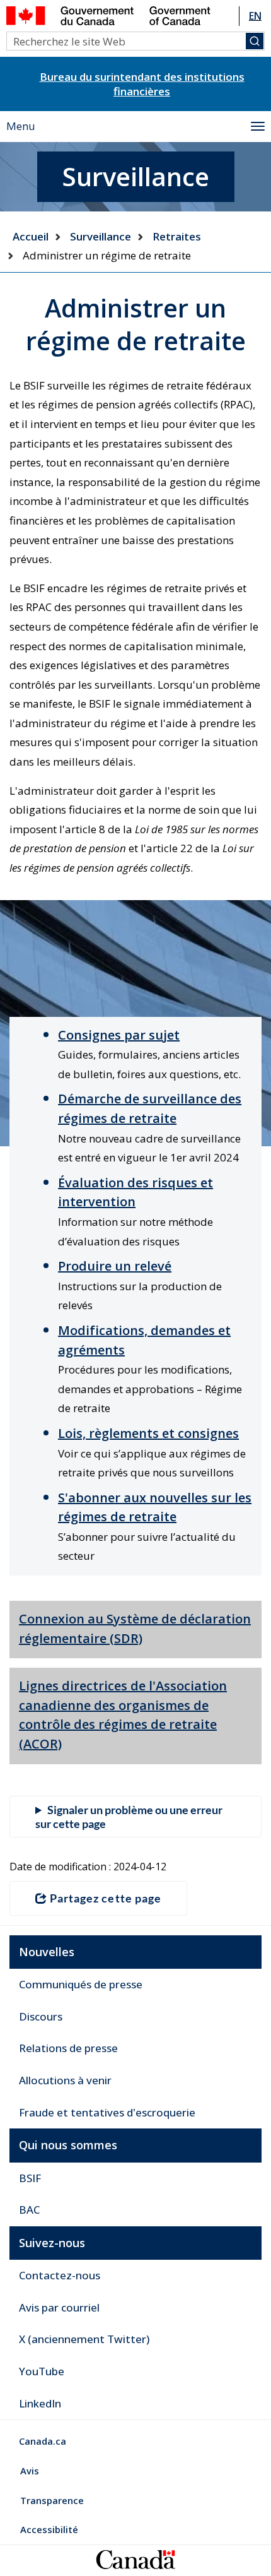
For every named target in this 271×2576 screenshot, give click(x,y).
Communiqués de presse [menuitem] (81, 1984)
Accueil (31, 236)
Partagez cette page (106, 1898)
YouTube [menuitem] (42, 2371)
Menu (21, 126)
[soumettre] (255, 41)
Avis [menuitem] (30, 2471)
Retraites (177, 236)
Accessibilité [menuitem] (49, 2529)
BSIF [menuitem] (30, 2178)
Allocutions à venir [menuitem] (65, 2080)
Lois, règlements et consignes (148, 1433)
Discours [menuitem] (41, 2016)
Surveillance (101, 236)
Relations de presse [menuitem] (68, 2048)
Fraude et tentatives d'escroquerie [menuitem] (107, 2112)
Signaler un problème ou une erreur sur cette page (129, 1817)
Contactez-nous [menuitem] (60, 2275)
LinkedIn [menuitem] (40, 2403)
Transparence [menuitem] (52, 2500)
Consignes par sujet (119, 1035)
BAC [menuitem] (29, 2210)
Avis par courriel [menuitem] (59, 2307)
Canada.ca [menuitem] (43, 2441)
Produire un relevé (115, 1266)
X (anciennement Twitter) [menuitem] (84, 2339)
